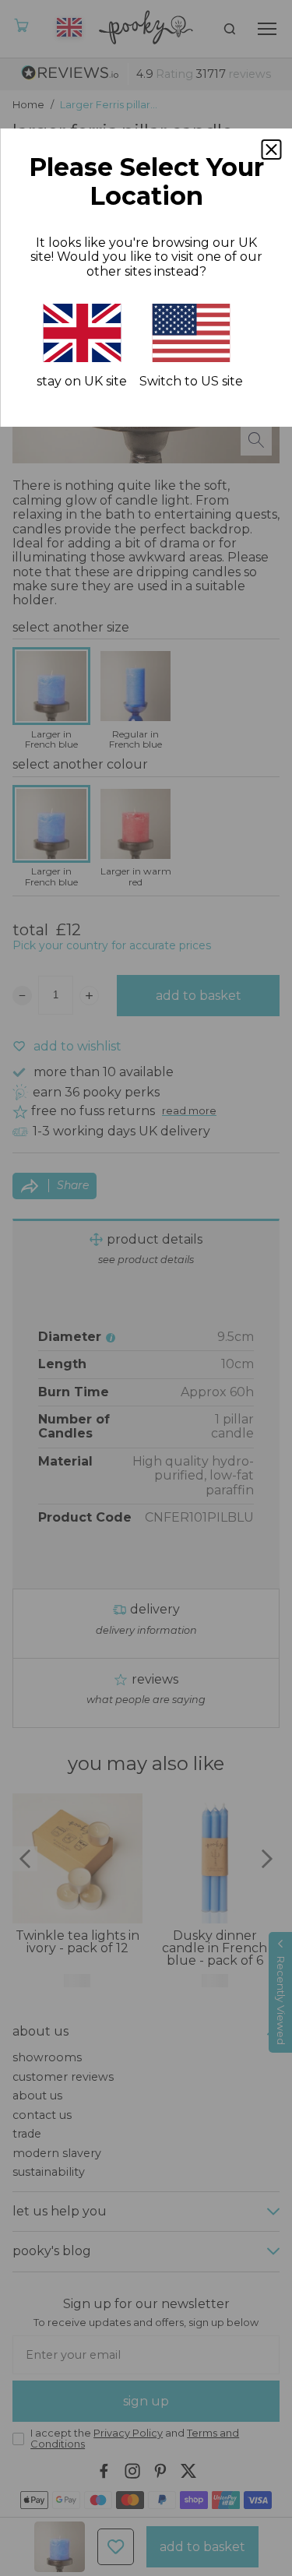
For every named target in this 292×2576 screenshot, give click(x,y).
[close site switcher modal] (271, 150)
